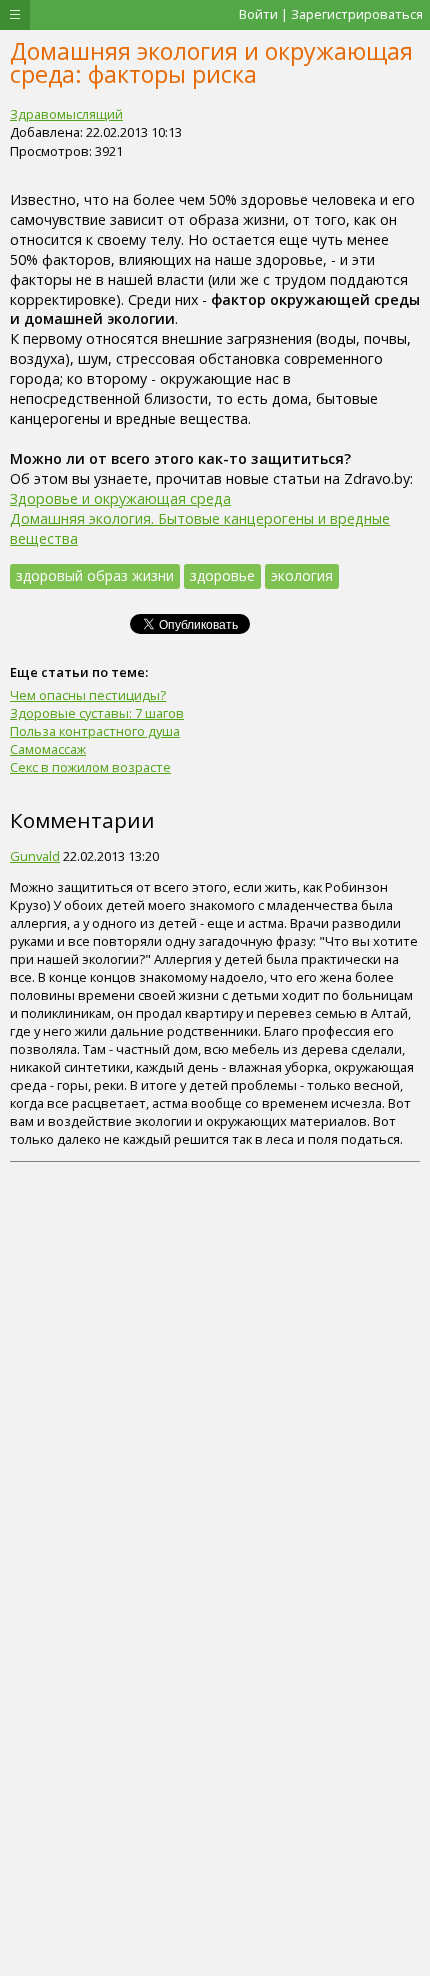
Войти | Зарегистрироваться (331, 14)
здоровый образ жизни (95, 575)
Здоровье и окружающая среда (120, 498)
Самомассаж (48, 749)
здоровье (222, 575)
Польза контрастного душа (95, 731)
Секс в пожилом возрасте (90, 767)
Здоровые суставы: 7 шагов (97, 713)
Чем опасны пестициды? (88, 695)
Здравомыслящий (66, 114)
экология (302, 575)
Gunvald (35, 856)
